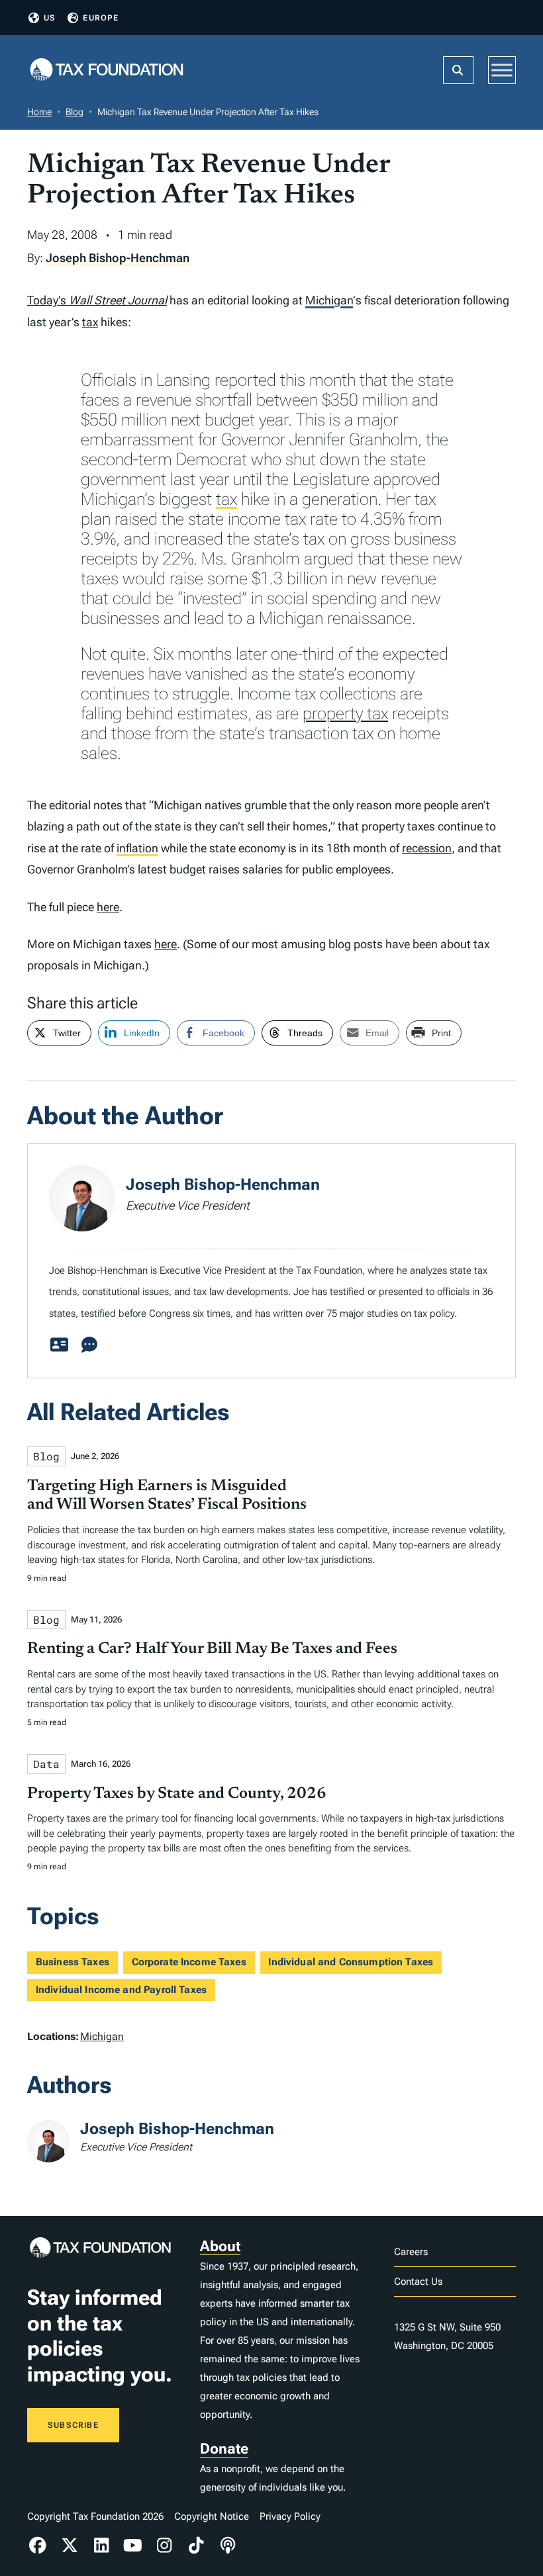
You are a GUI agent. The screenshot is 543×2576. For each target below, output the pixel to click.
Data (46, 1764)
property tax (345, 713)
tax (90, 322)
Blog (74, 112)
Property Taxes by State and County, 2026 (177, 1794)
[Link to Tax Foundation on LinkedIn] (101, 2546)
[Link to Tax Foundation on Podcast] (228, 2546)
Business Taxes (73, 1962)
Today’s (97, 300)
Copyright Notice (212, 2516)
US (50, 18)
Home (39, 112)
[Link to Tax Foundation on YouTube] (133, 2546)
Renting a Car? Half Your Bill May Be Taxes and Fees (212, 1649)
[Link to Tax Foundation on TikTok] (196, 2546)
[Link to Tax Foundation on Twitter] (70, 2546)
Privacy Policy (290, 2516)
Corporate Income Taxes (189, 1962)
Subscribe (73, 2425)
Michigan (329, 300)
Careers (411, 2252)
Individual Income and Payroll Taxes (121, 1990)
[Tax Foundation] (107, 70)
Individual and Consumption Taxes (351, 1962)
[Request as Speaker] (89, 1345)
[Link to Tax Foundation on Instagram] (165, 2546)
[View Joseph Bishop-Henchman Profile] (59, 1345)
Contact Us (418, 2282)
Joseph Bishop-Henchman (118, 258)
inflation (137, 848)
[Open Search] (458, 70)
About (220, 2246)
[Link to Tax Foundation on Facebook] (38, 2546)
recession (427, 848)
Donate (224, 2449)
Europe (101, 18)
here (108, 907)
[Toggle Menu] (502, 70)
